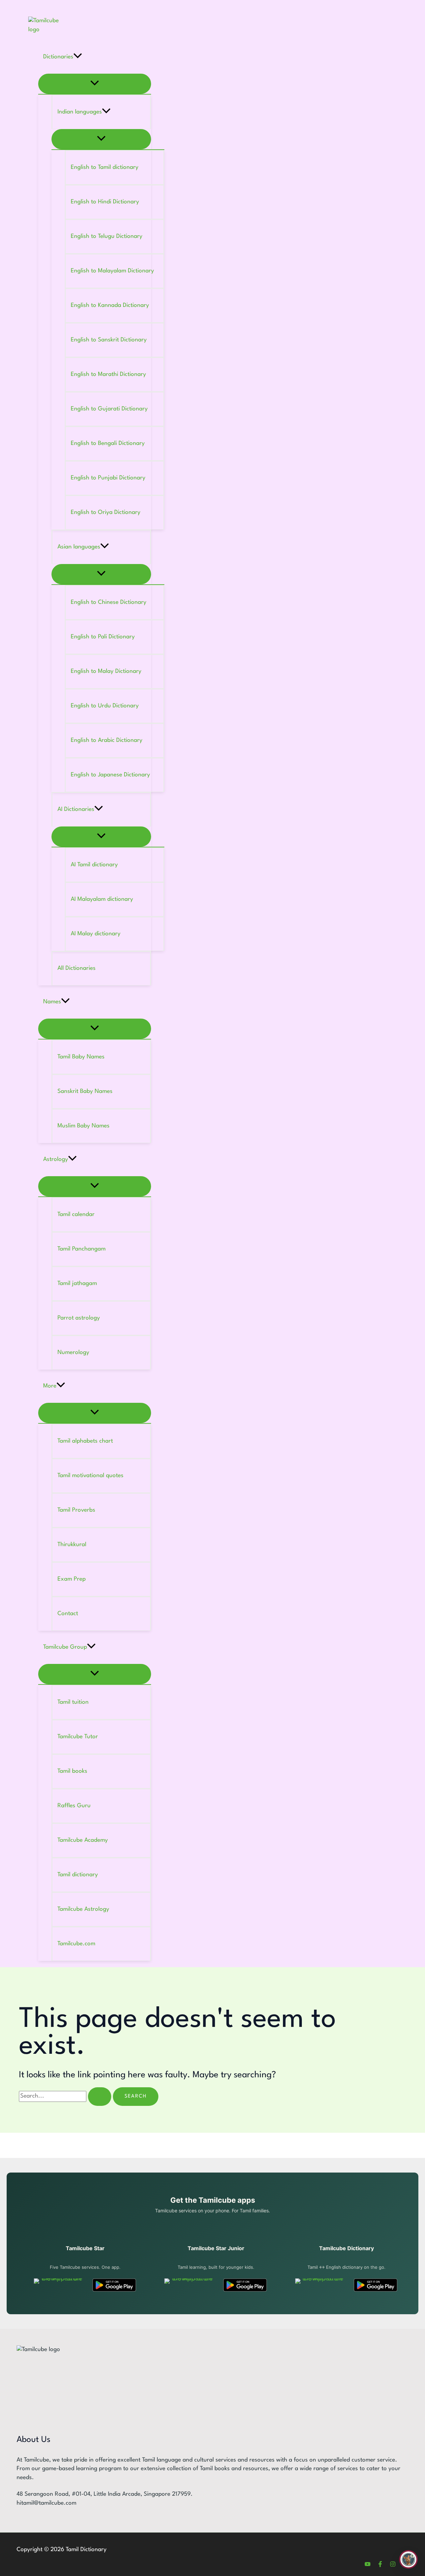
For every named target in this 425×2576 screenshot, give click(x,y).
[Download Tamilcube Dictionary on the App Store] (320, 2285)
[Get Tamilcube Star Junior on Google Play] (245, 2285)
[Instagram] (393, 2566)
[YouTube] (368, 2566)
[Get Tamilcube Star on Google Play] (114, 2285)
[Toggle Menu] (95, 84)
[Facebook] (380, 2566)
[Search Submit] (100, 2097)
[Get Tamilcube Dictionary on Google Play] (376, 2285)
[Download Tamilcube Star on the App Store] (59, 2285)
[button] (78, 57)
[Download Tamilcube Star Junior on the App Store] (189, 2285)
